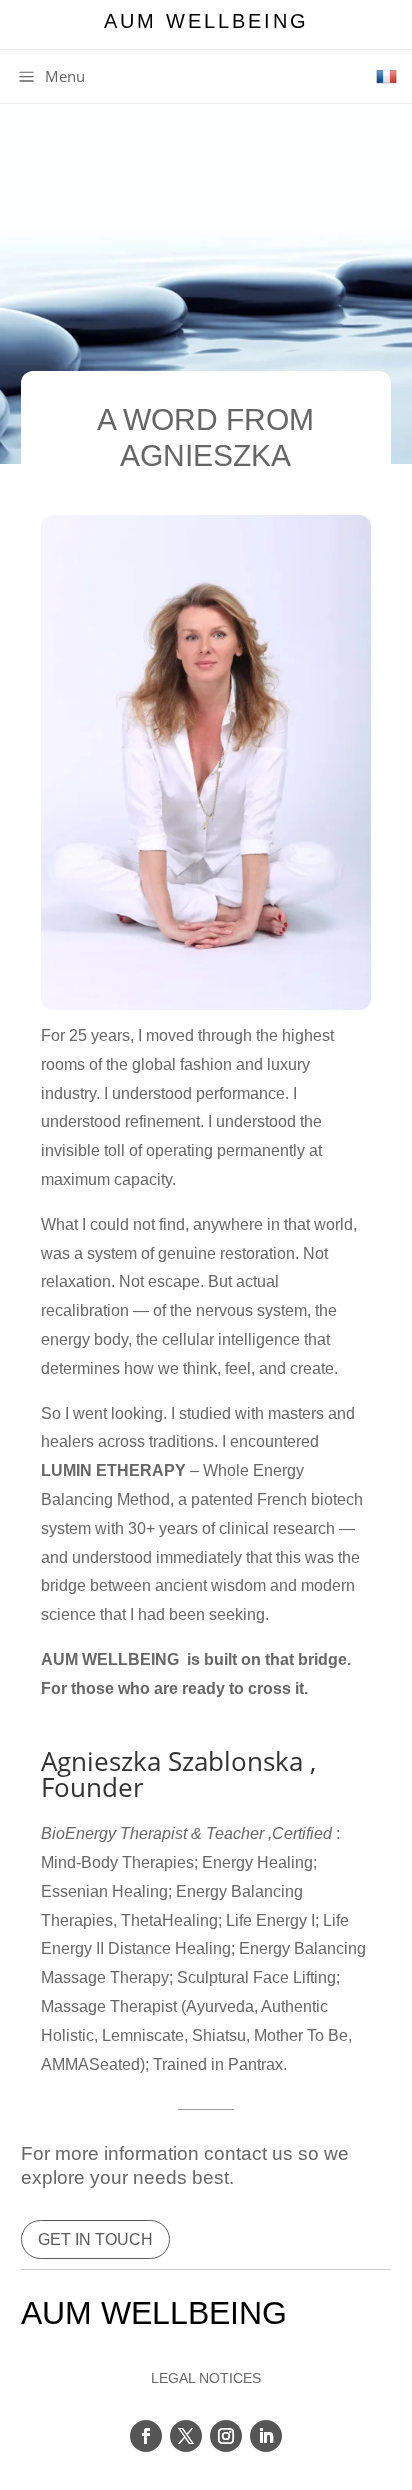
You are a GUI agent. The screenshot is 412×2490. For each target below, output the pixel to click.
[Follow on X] (186, 2436)
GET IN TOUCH (95, 2239)
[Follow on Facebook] (146, 2436)
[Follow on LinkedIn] (266, 2436)
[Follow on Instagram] (226, 2436)
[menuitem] (50, 76)
